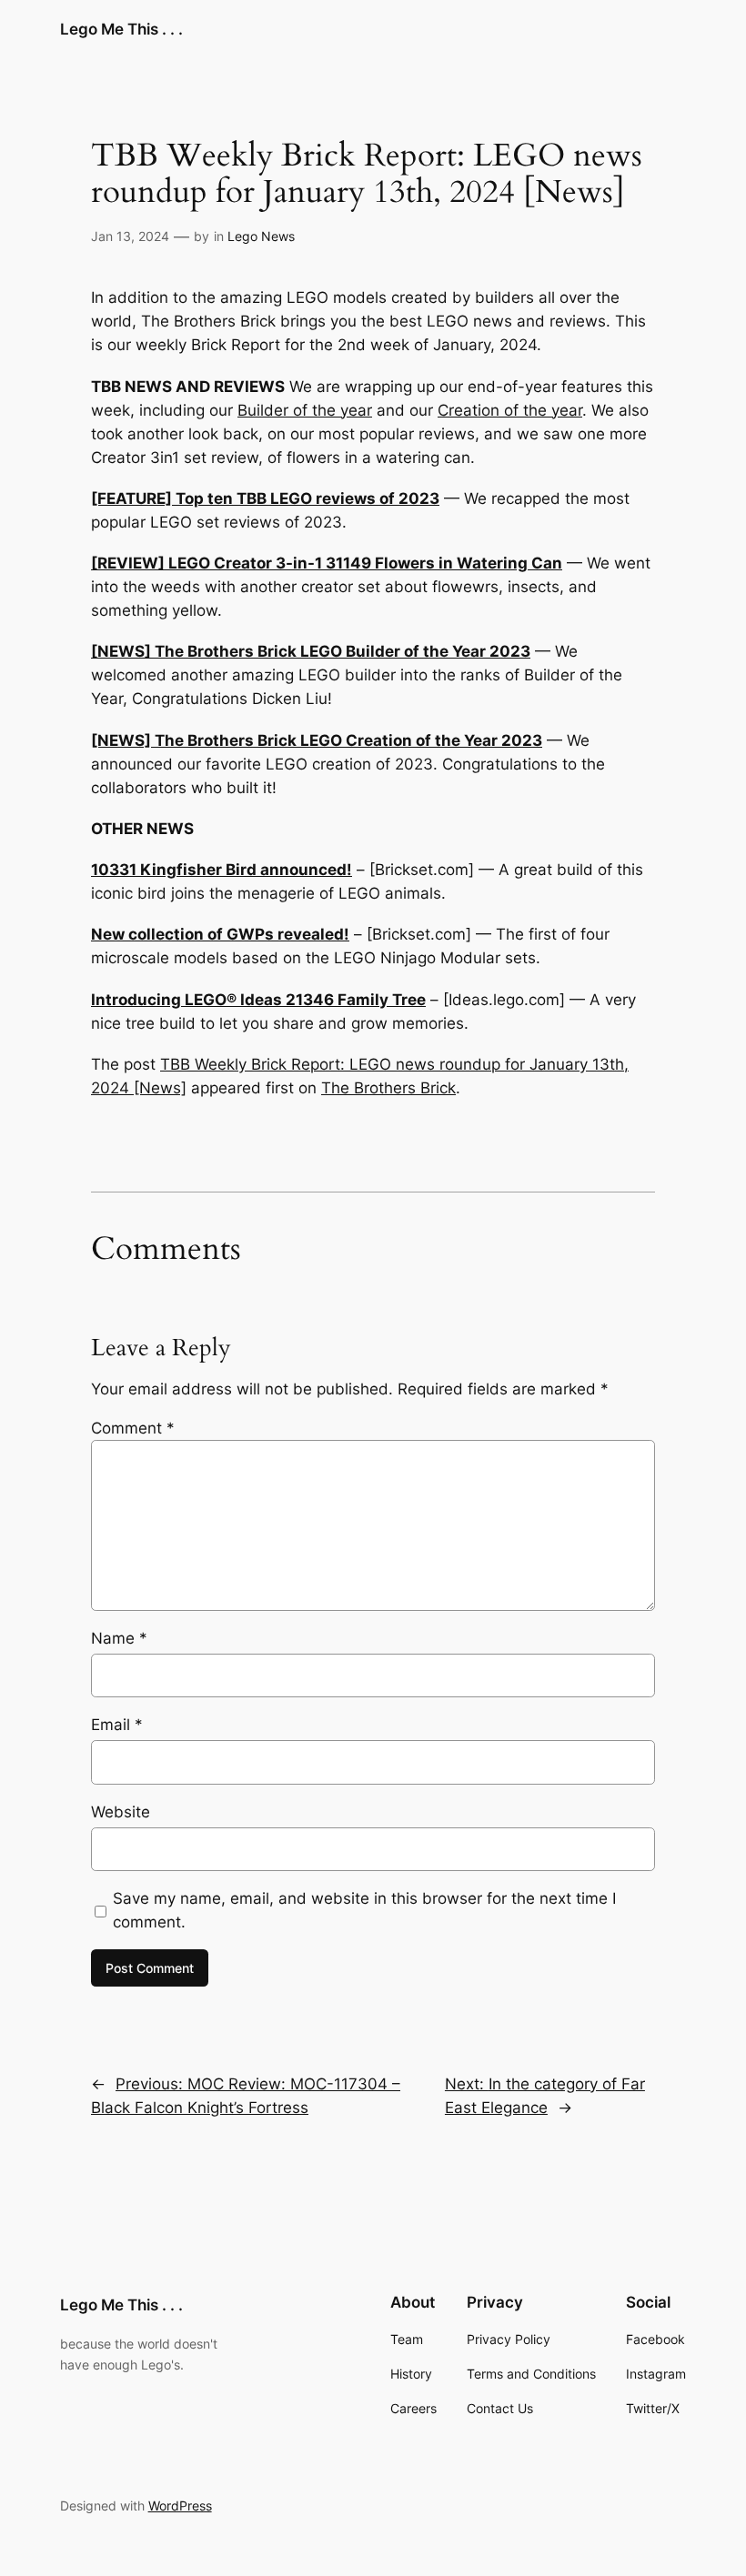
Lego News (261, 236)
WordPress (180, 2506)
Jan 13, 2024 (130, 236)
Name (119, 1638)
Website (121, 1812)
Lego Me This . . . (121, 29)
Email (117, 1725)
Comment (133, 1428)
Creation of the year (510, 410)
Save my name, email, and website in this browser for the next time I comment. (364, 1910)
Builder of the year (305, 410)
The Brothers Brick (388, 1088)
